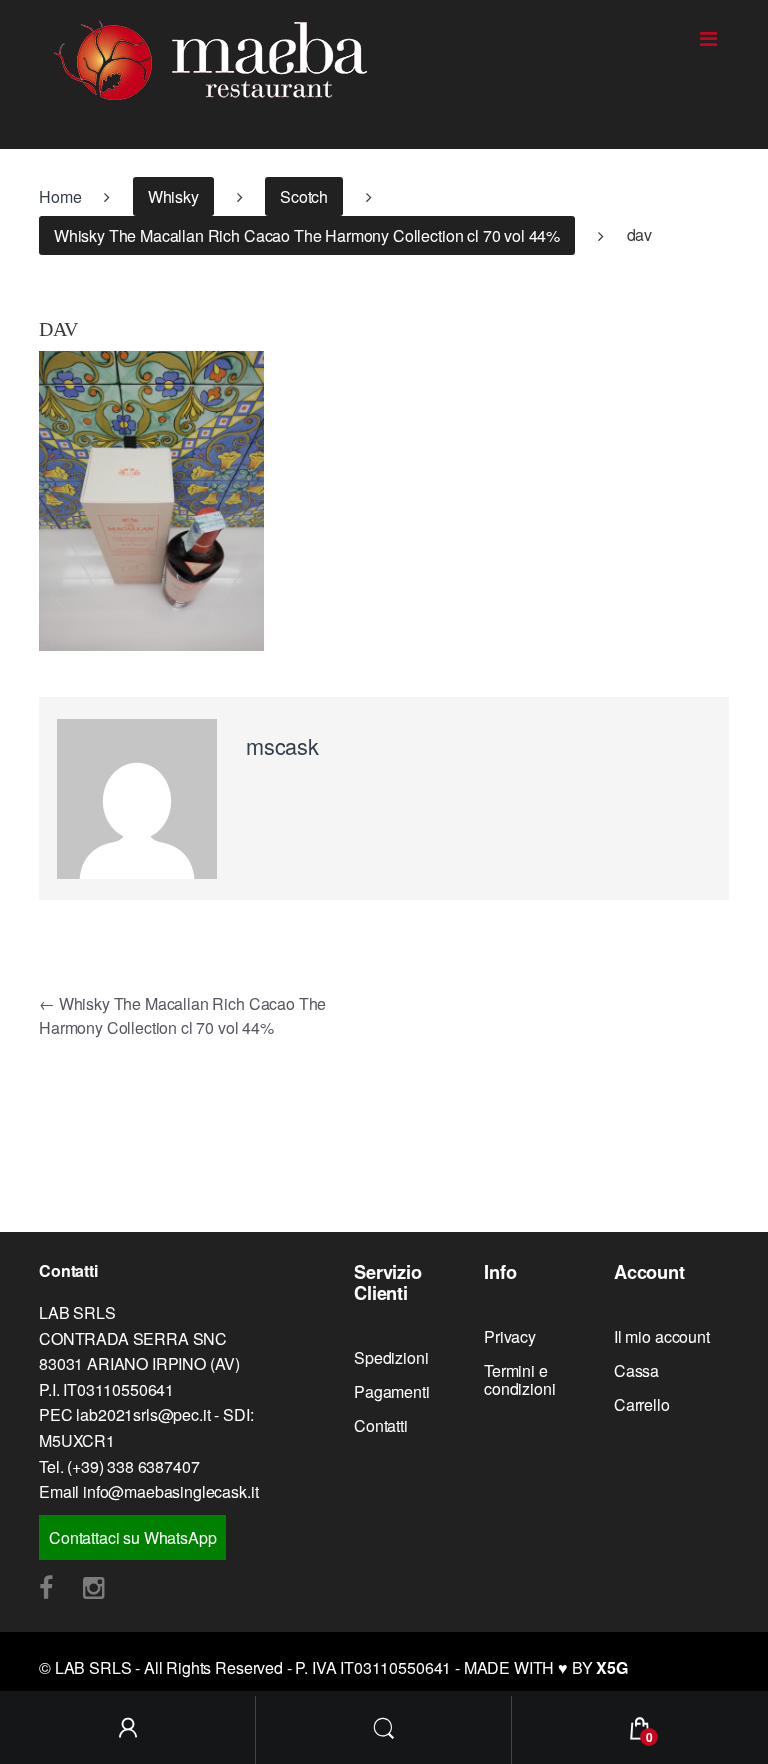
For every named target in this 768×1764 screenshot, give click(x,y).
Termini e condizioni (519, 1379)
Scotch (304, 196)
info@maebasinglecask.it (170, 1491)
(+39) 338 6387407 (133, 1466)
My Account (128, 1730)
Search (384, 1730)
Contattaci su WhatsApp (132, 1537)
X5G (612, 1667)
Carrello (642, 1404)
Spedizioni (391, 1357)
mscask (282, 745)
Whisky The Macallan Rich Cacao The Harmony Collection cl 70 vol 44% (307, 235)
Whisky (173, 196)
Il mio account (662, 1336)
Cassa (636, 1370)
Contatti (381, 1425)
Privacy (510, 1336)
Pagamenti (392, 1391)
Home (60, 196)
